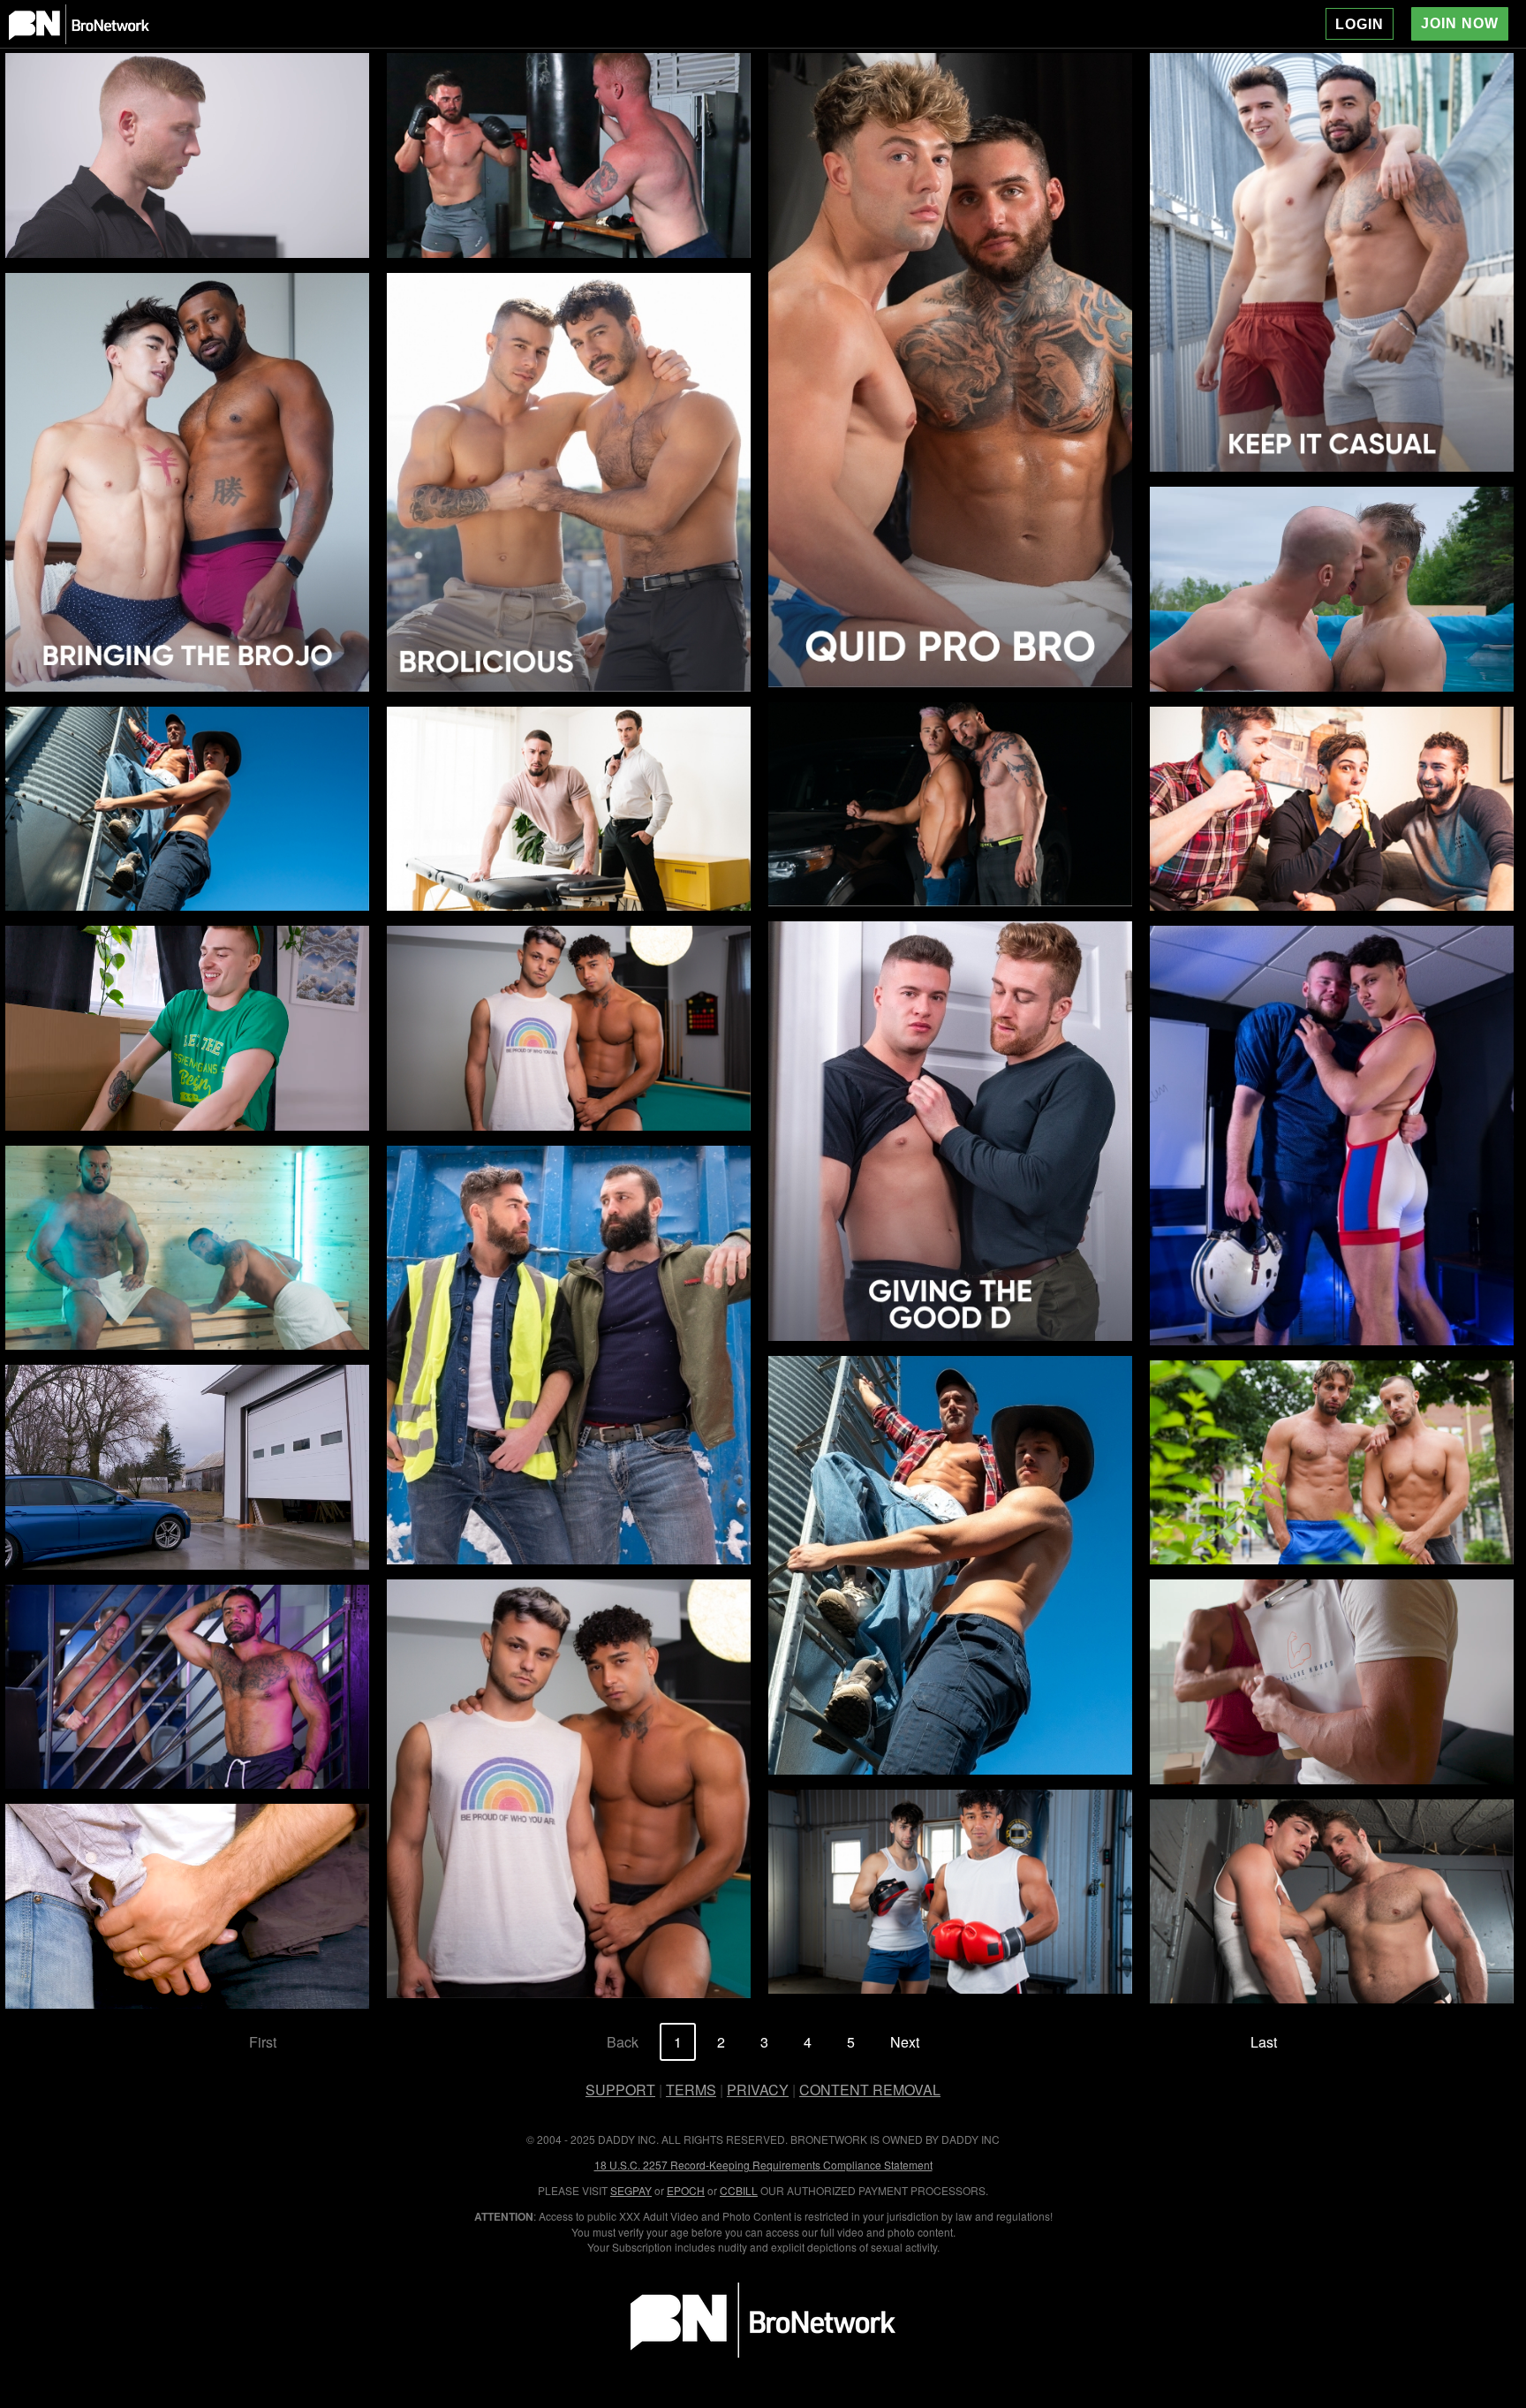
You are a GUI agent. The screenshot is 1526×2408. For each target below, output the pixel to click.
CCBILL (739, 2190)
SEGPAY (631, 2190)
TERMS (691, 2090)
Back (623, 2042)
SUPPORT (620, 2090)
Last (1264, 2042)
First (263, 2042)
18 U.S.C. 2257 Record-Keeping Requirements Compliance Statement (763, 2165)
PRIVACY (758, 2090)
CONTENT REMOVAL (870, 2090)
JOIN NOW (1460, 23)
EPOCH (686, 2190)
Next (905, 2042)
